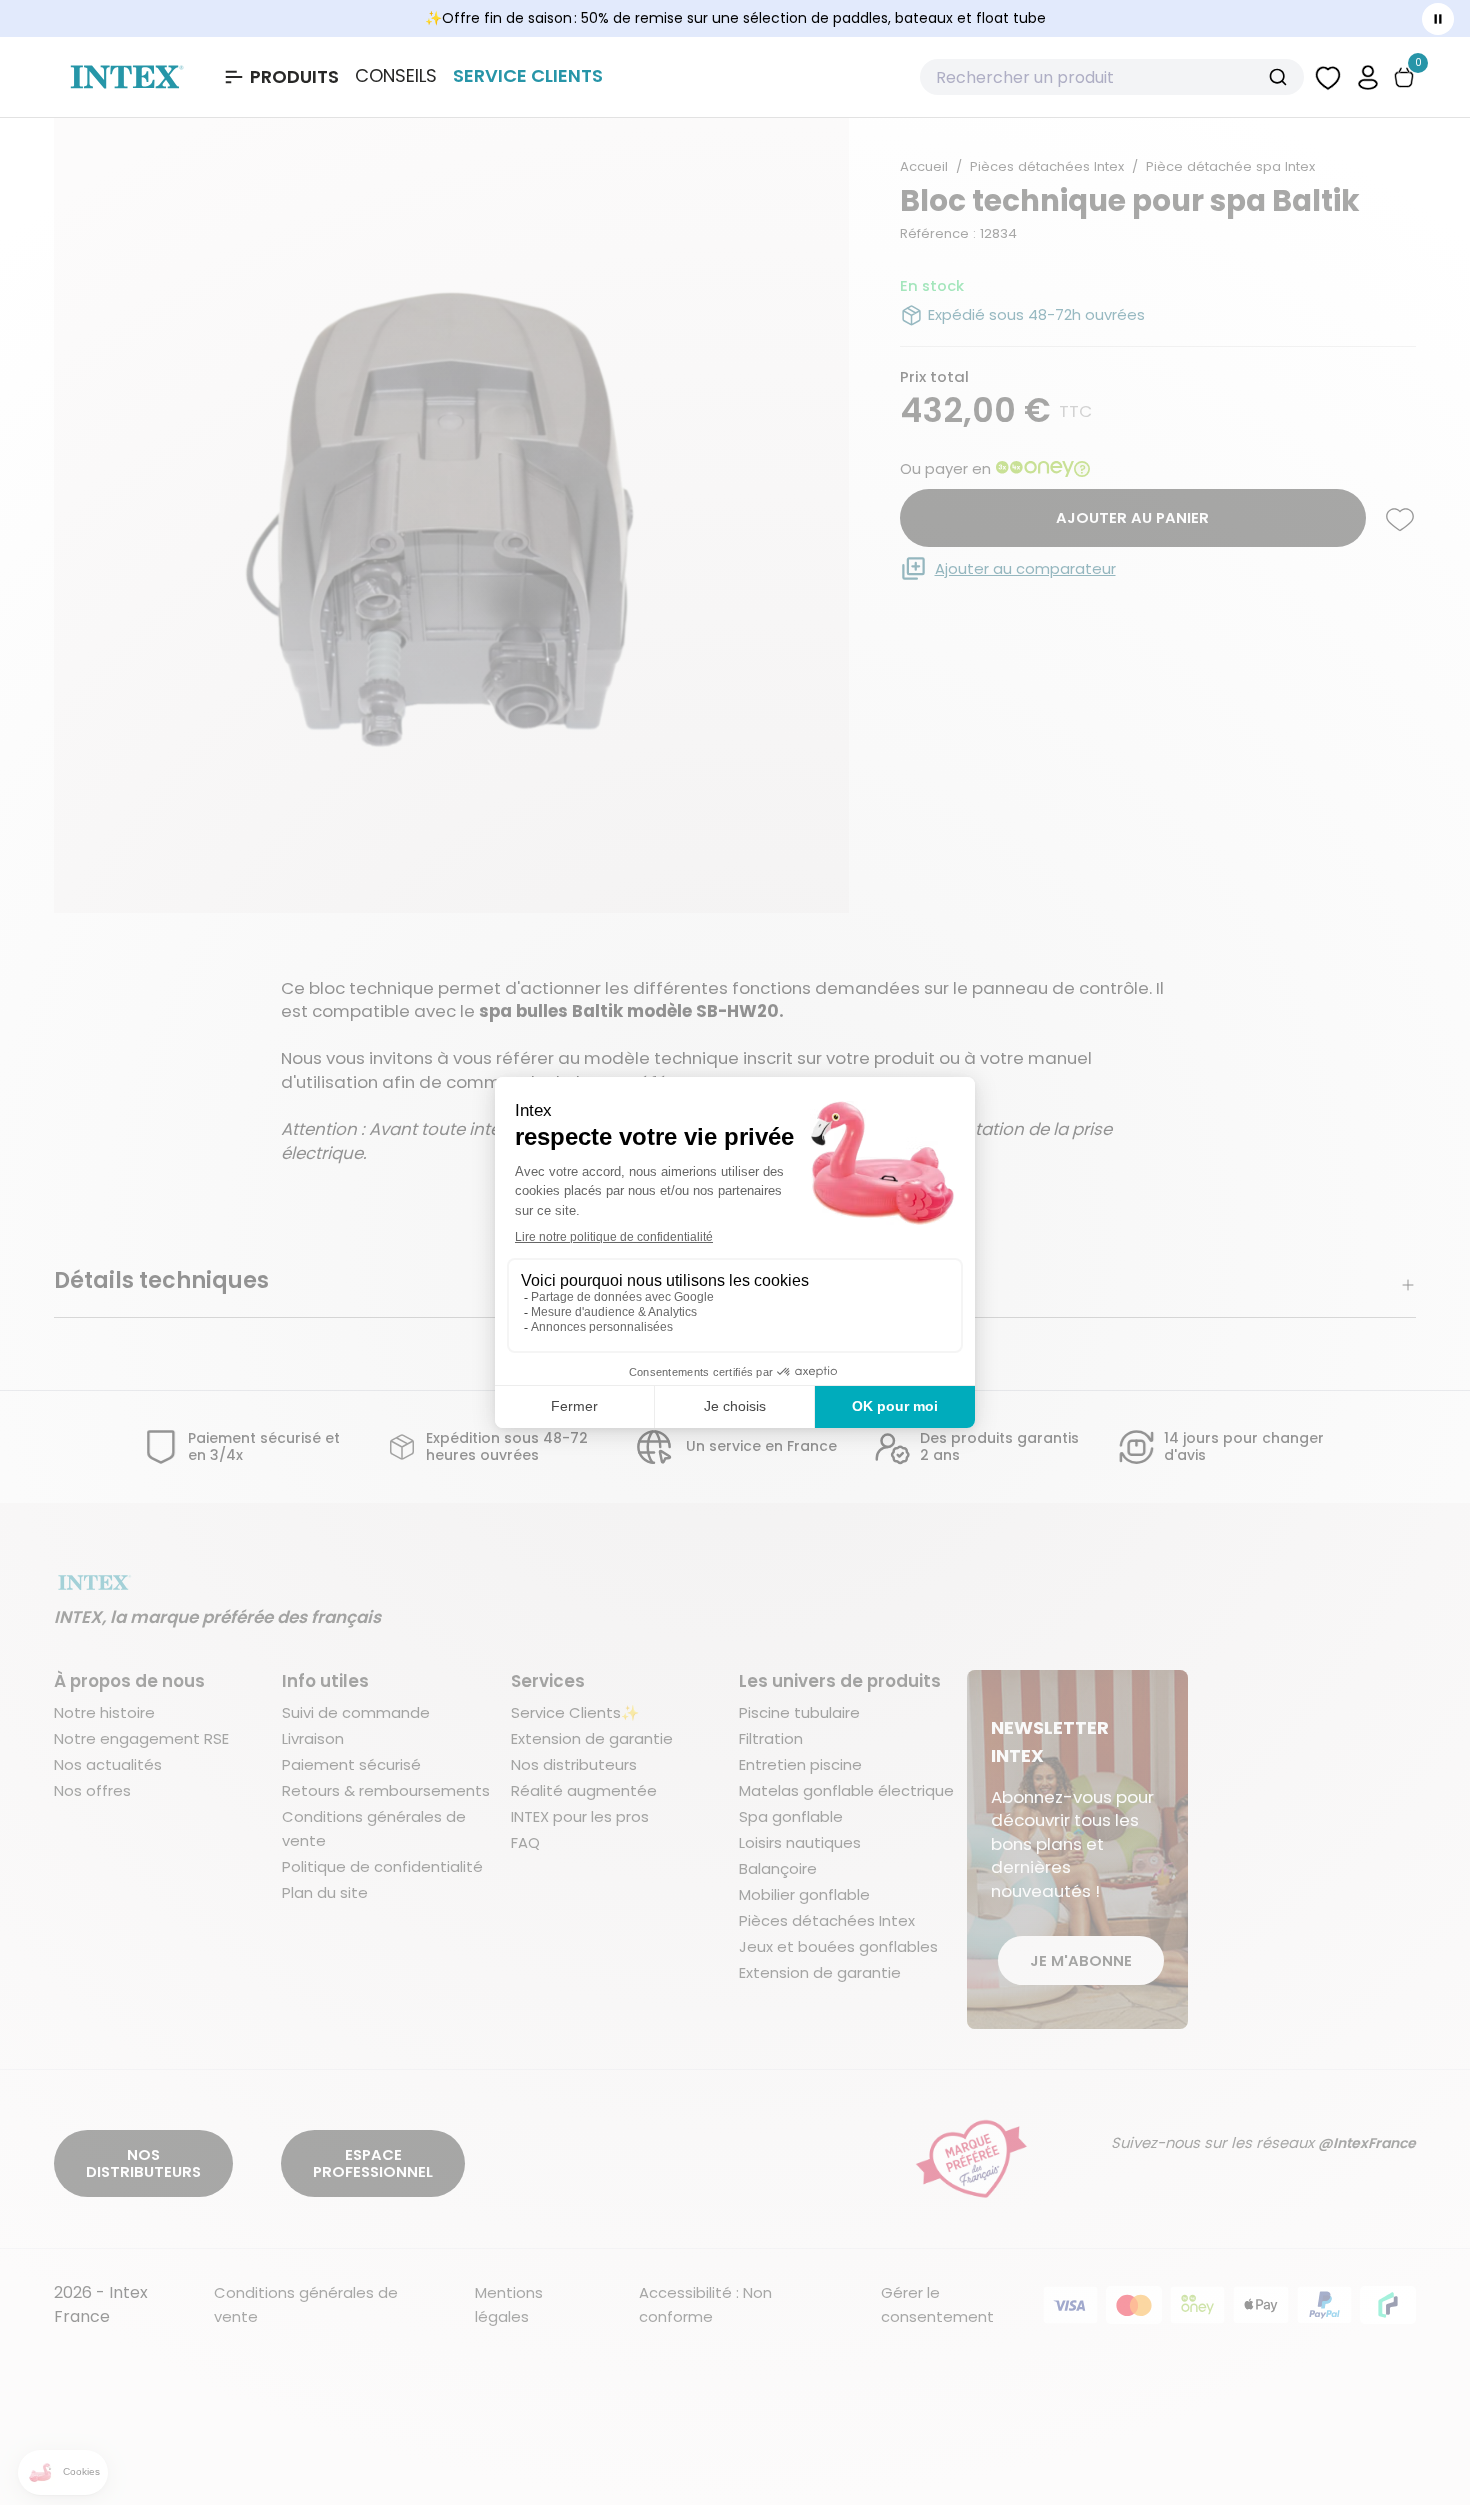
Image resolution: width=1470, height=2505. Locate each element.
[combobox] (1112, 77)
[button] (1368, 76)
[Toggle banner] (1438, 19)
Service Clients (528, 75)
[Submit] (1280, 77)
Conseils (396, 76)
